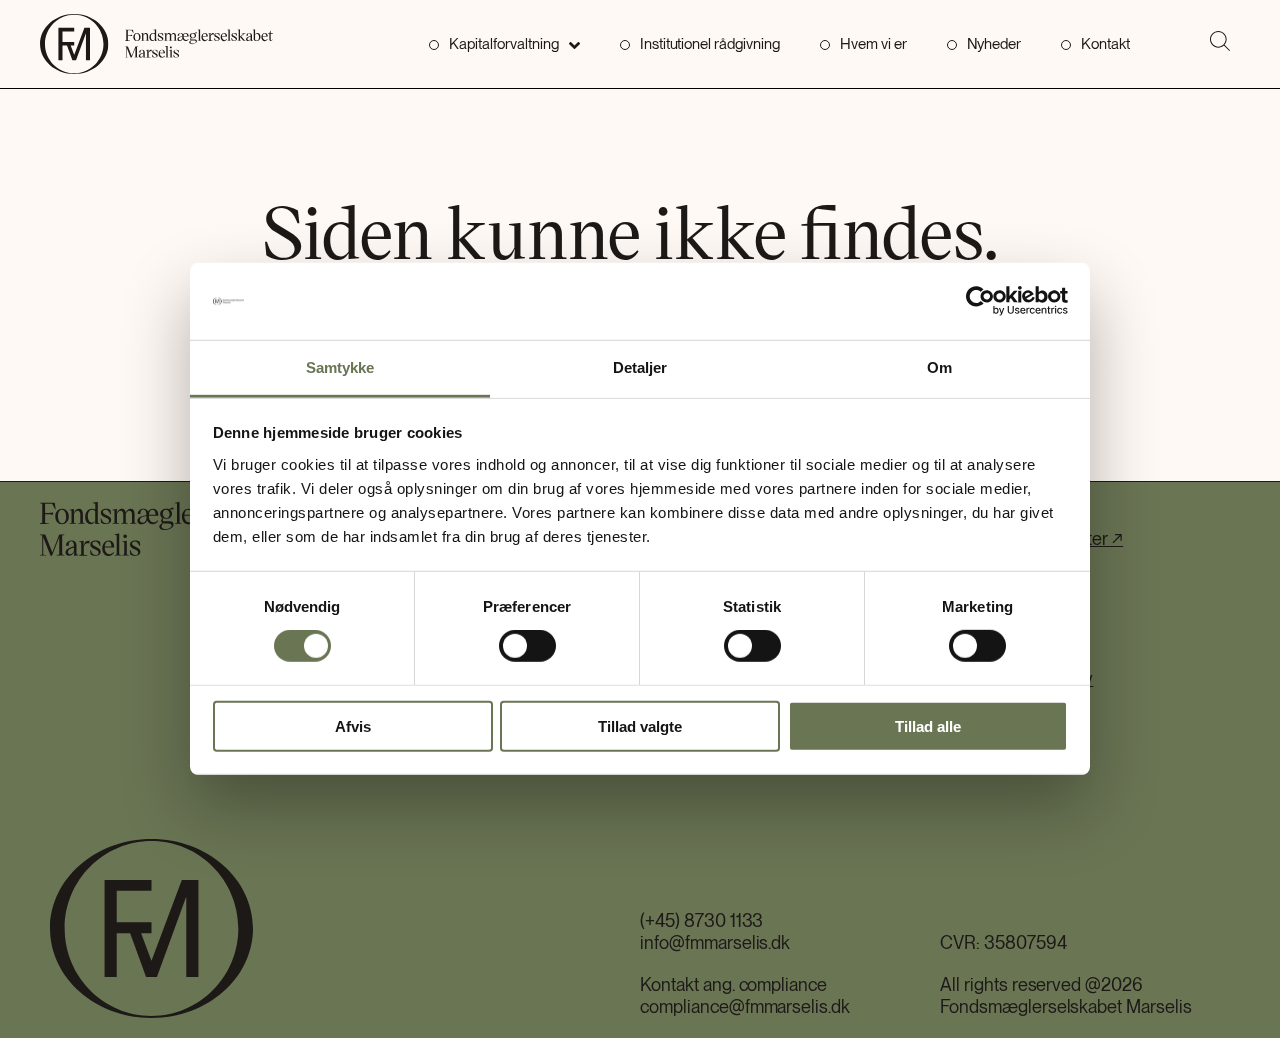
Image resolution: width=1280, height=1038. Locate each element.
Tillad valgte (640, 725)
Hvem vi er (873, 44)
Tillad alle (928, 725)
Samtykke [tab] (340, 367)
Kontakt (1105, 44)
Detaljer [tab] (640, 367)
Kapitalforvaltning (503, 44)
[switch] (527, 646)
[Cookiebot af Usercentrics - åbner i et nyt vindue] (980, 301)
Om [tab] (939, 367)
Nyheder (994, 44)
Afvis (353, 725)
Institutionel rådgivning (710, 44)
